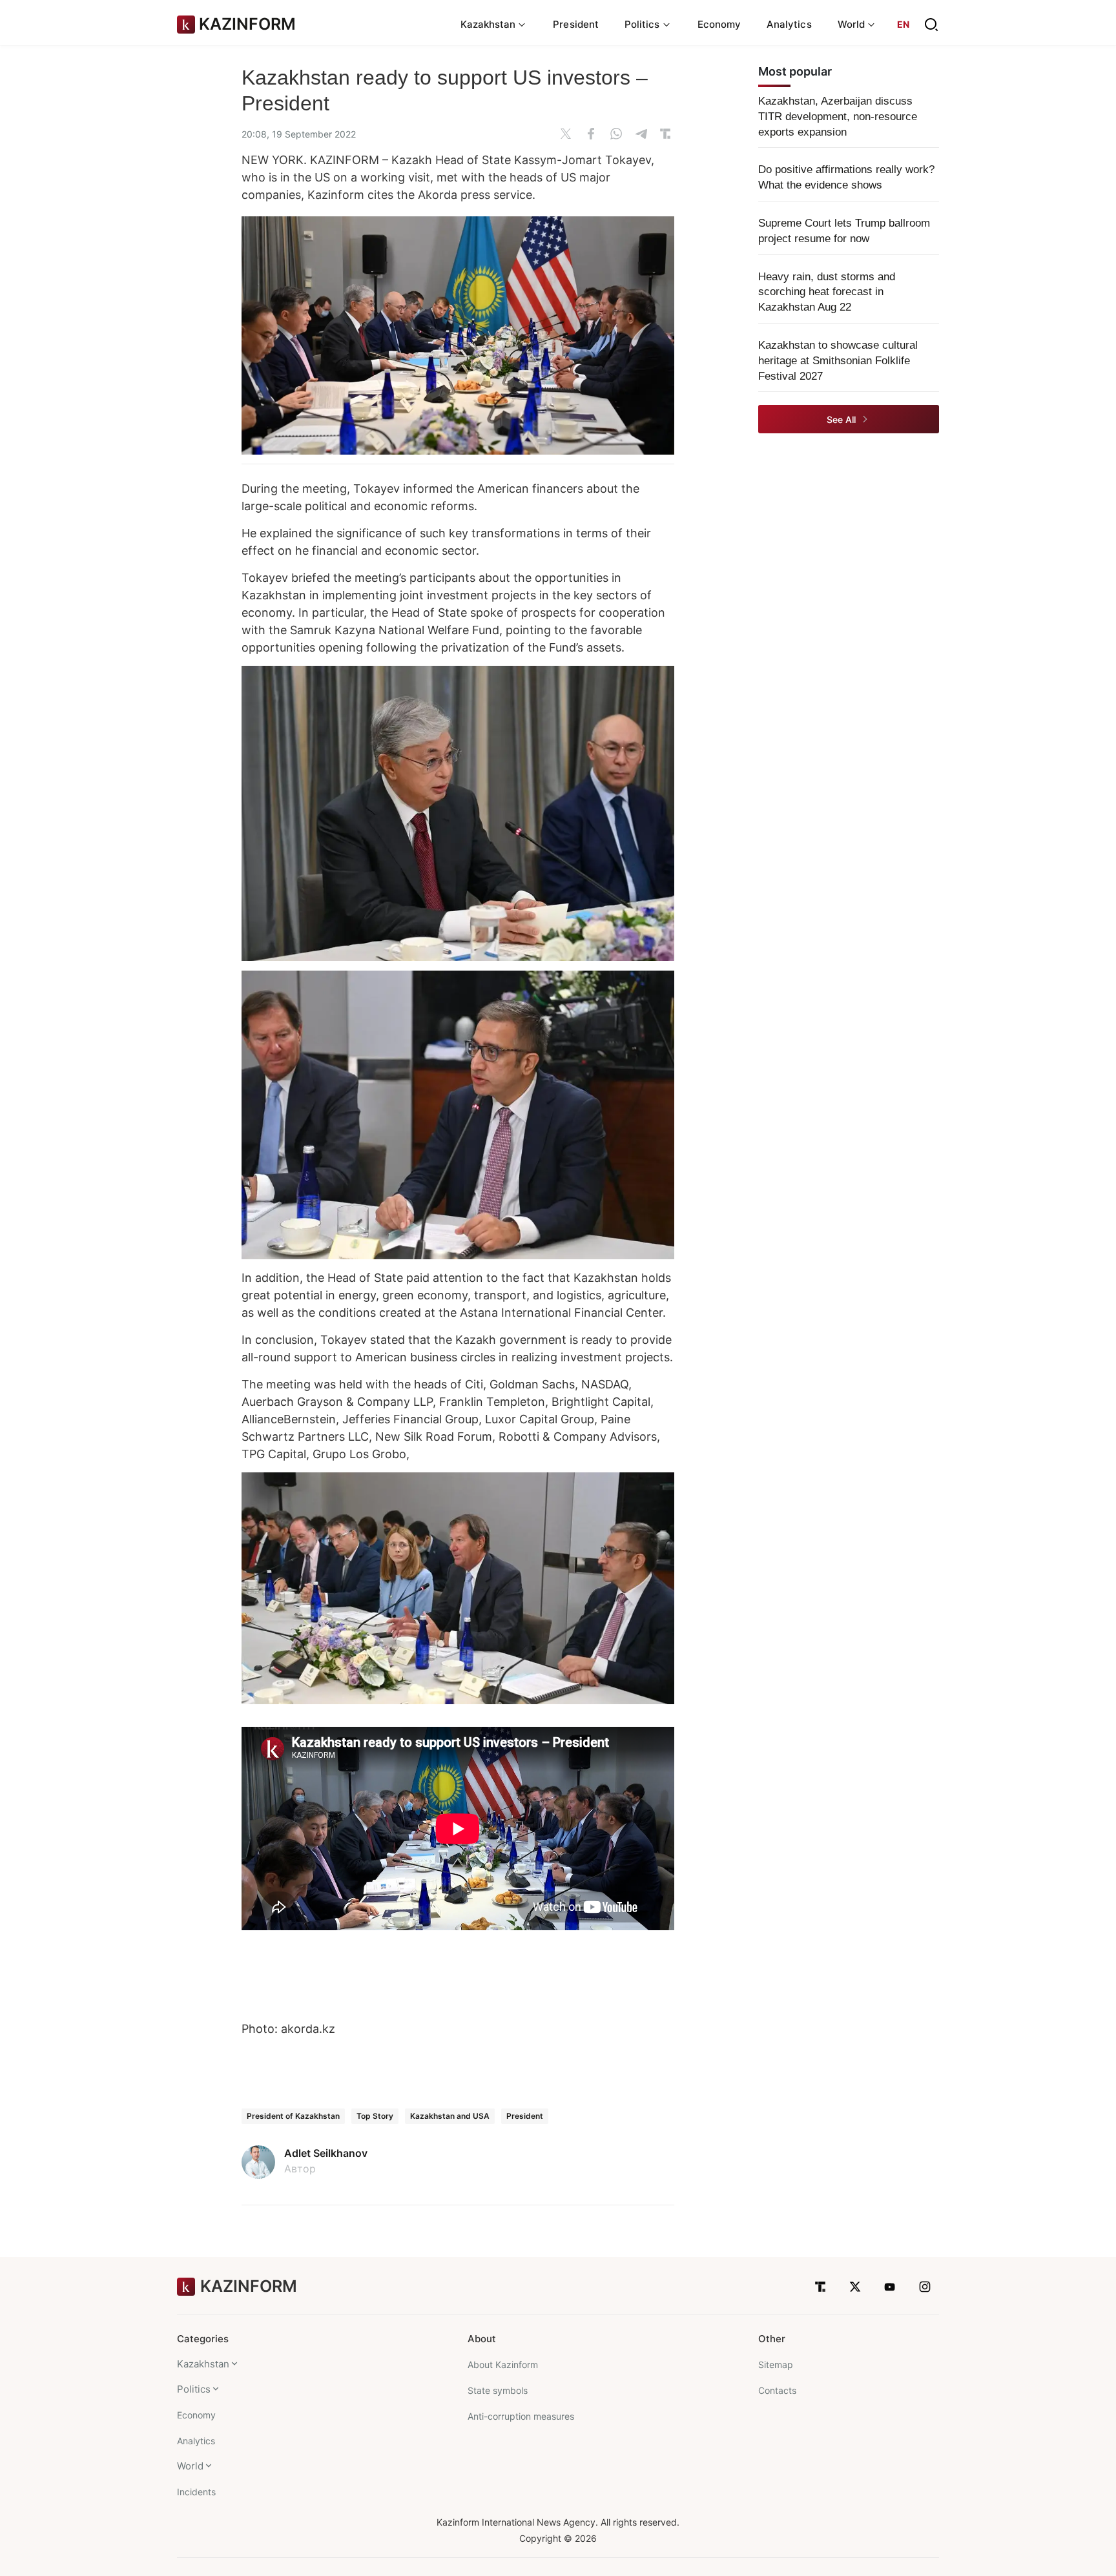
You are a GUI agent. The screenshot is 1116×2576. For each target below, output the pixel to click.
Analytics (789, 24)
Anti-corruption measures (521, 2416)
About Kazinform (503, 2365)
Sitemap (776, 2365)
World (190, 2466)
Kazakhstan (203, 2364)
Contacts (777, 2390)
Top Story (375, 2116)
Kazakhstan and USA (450, 2116)
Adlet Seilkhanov (326, 2153)
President (576, 24)
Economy (719, 24)
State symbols (498, 2390)
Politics (194, 2389)
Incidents (196, 2492)
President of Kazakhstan (293, 2116)
